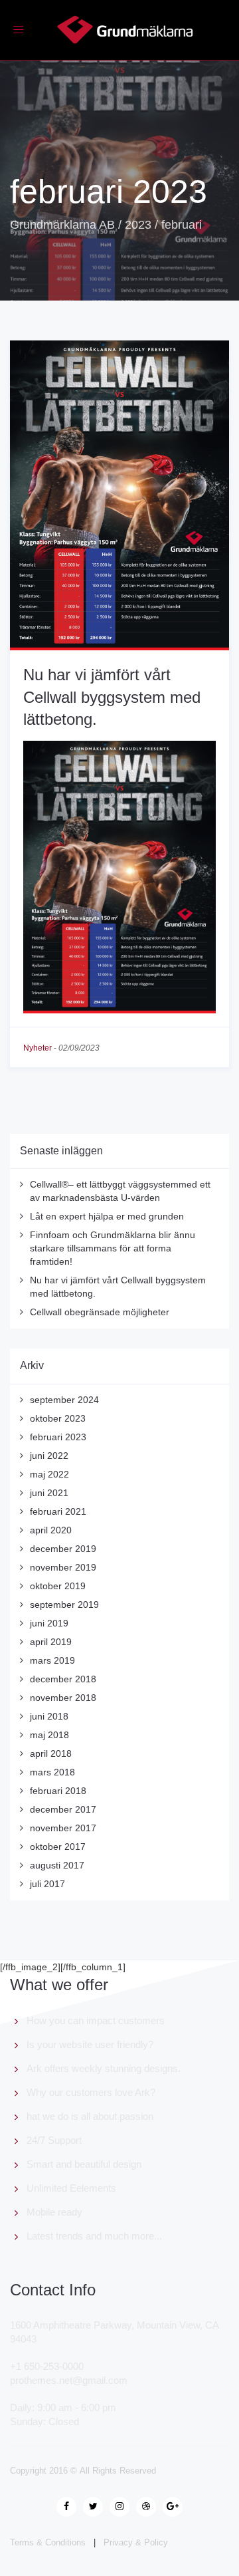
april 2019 (51, 1642)
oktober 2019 (58, 1586)
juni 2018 (49, 1716)
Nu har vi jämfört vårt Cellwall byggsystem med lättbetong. (112, 697)
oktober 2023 (58, 1418)
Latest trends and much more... (94, 2236)
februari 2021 (58, 1511)
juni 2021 (49, 1493)
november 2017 (63, 1828)
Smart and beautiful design (84, 2164)
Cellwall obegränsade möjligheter (100, 1312)
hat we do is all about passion (90, 2116)
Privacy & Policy (136, 2542)
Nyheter (38, 1048)
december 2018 (63, 1679)
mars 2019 (52, 1660)
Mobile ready (54, 2212)
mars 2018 (52, 1772)
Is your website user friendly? (90, 2044)
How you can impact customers (96, 2020)
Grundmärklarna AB (62, 225)
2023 (138, 225)
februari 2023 (58, 1437)
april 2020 (51, 1530)
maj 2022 (49, 1474)
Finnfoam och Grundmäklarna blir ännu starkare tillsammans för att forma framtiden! (113, 1248)
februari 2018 (58, 1791)
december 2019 (63, 1549)
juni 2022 (49, 1456)
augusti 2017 (57, 1865)
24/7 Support (54, 2140)
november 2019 (63, 1567)
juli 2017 (47, 1884)
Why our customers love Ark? (91, 2092)
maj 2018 (49, 1735)
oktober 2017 (58, 1847)
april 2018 (51, 1753)
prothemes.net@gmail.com (69, 2380)
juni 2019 (49, 1623)
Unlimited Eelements (71, 2188)
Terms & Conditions (48, 2542)
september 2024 (64, 1400)
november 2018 (63, 1698)
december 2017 (63, 1809)
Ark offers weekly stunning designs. (104, 2068)
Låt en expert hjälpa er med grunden (107, 1216)
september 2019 (64, 1605)
